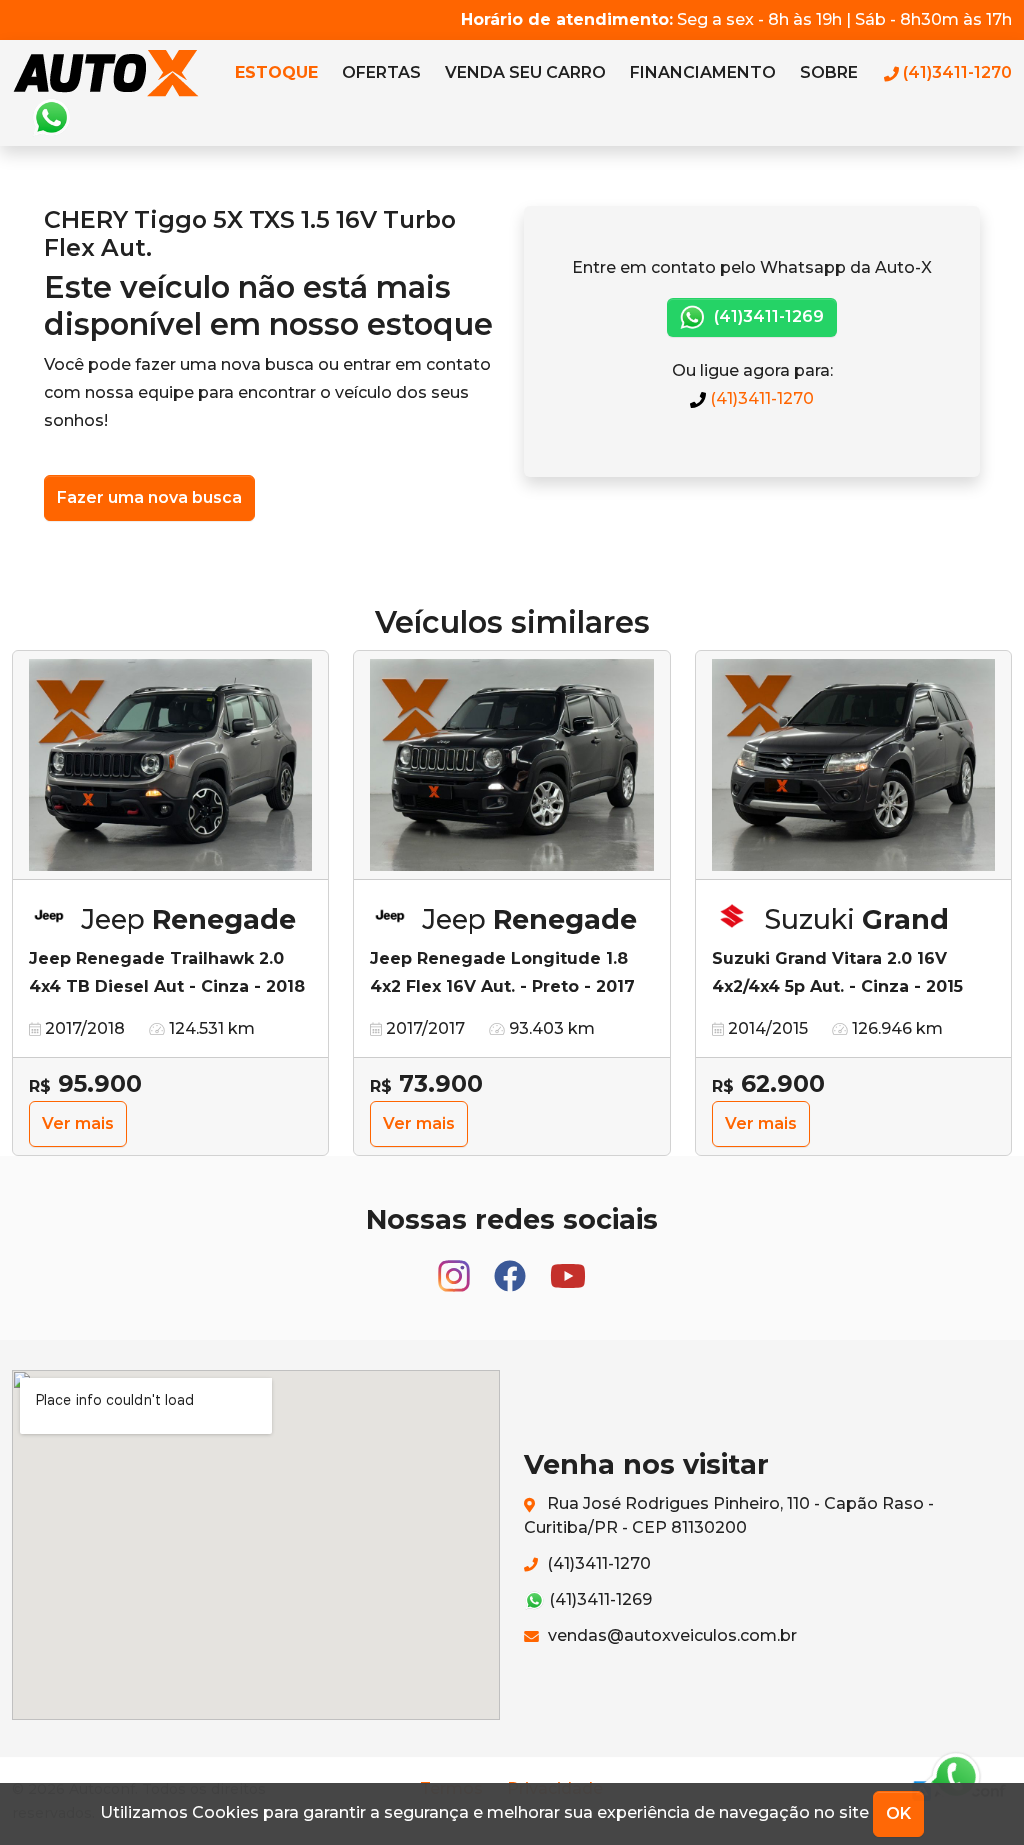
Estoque (276, 72)
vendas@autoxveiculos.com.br (670, 1635)
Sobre (829, 72)
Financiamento (703, 72)
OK (898, 1813)
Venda (525, 72)
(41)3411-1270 (760, 398)
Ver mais (78, 1123)
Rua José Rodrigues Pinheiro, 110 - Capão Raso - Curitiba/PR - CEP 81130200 (729, 1515)
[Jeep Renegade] (170, 765)
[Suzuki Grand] (853, 765)
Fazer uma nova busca (149, 497)
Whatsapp (51, 118)
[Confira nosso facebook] (512, 1266)
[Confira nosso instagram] (456, 1266)
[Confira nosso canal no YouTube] (568, 1266)
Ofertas (381, 72)
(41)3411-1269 (767, 316)
